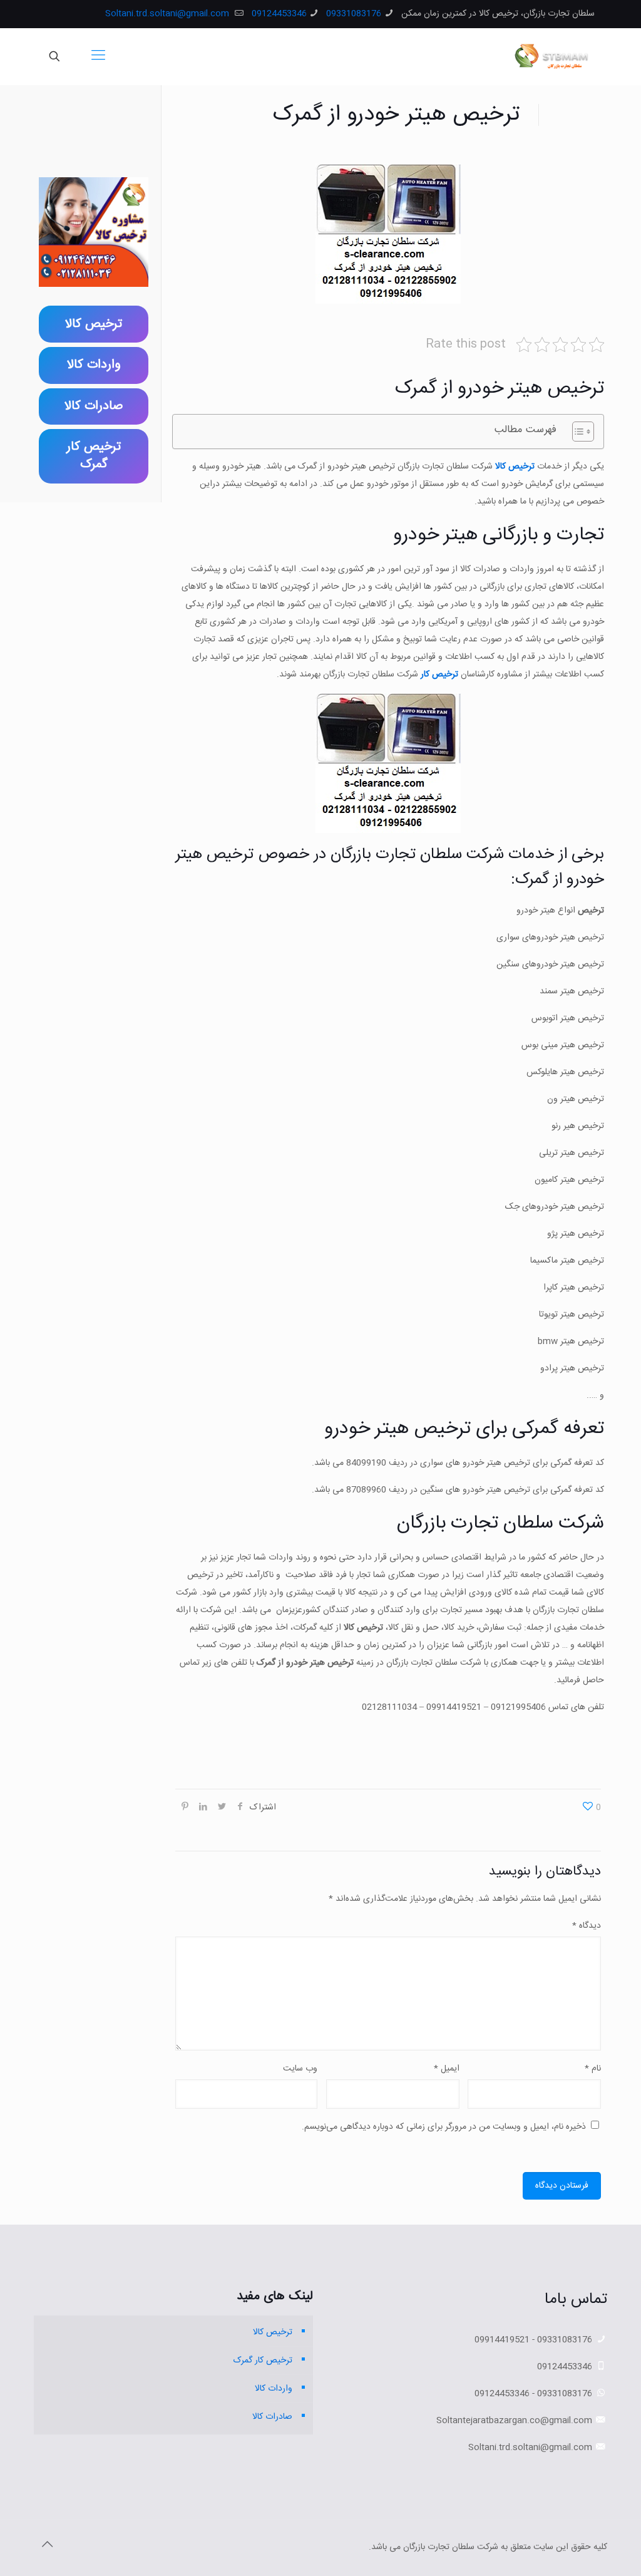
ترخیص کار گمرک (263, 2361)
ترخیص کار (439, 675)
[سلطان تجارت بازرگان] (554, 56)
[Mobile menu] (98, 56)
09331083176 (354, 14)
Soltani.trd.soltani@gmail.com (168, 14)
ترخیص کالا (515, 467)
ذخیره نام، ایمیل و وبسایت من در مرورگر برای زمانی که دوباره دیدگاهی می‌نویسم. (444, 2127)
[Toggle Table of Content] (577, 432)
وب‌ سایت (300, 2069)
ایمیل (447, 2069)
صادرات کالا (272, 2417)
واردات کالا (274, 2389)
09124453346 (279, 14)
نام (593, 2069)
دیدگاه (587, 1926)
